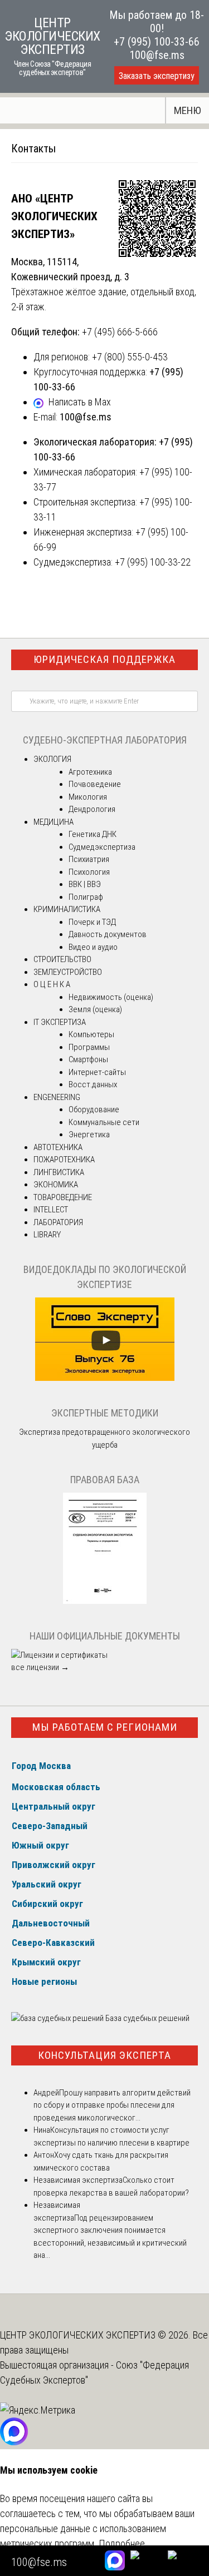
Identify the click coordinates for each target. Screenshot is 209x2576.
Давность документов (108, 934)
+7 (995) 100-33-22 (153, 562)
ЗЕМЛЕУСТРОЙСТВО (68, 972)
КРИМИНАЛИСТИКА (67, 909)
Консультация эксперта (104, 2055)
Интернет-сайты (97, 1072)
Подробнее (122, 2543)
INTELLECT (51, 1210)
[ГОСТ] (105, 1601)
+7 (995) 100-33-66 (157, 42)
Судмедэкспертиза (102, 847)
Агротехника (90, 772)
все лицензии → (40, 1667)
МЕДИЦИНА (54, 822)
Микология (88, 797)
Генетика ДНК (93, 834)
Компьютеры (91, 1034)
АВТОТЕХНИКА (58, 1147)
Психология (89, 872)
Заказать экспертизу (157, 76)
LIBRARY (47, 1235)
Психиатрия (89, 859)
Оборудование (94, 1109)
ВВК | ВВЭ (85, 884)
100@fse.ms (157, 55)
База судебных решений (147, 2018)
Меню (188, 110)
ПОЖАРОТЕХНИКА (64, 1160)
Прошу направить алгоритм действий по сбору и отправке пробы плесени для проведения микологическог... (112, 2105)
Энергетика (89, 1135)
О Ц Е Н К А (52, 984)
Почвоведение (95, 784)
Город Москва (41, 1766)
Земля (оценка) (95, 1009)
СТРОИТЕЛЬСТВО (62, 959)
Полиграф (86, 897)
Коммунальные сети (104, 1122)
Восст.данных (93, 1084)
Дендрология (92, 809)
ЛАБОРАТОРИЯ (58, 1222)
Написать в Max (80, 402)
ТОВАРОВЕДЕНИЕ (63, 1197)
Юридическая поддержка (104, 659)
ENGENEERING (57, 1097)
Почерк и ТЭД (92, 922)
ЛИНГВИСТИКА (59, 1172)
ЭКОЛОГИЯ (52, 759)
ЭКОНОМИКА (56, 1185)
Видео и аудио (93, 947)
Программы (89, 1047)
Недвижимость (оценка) (111, 997)
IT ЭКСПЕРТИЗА (60, 1022)
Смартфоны (88, 1059)
